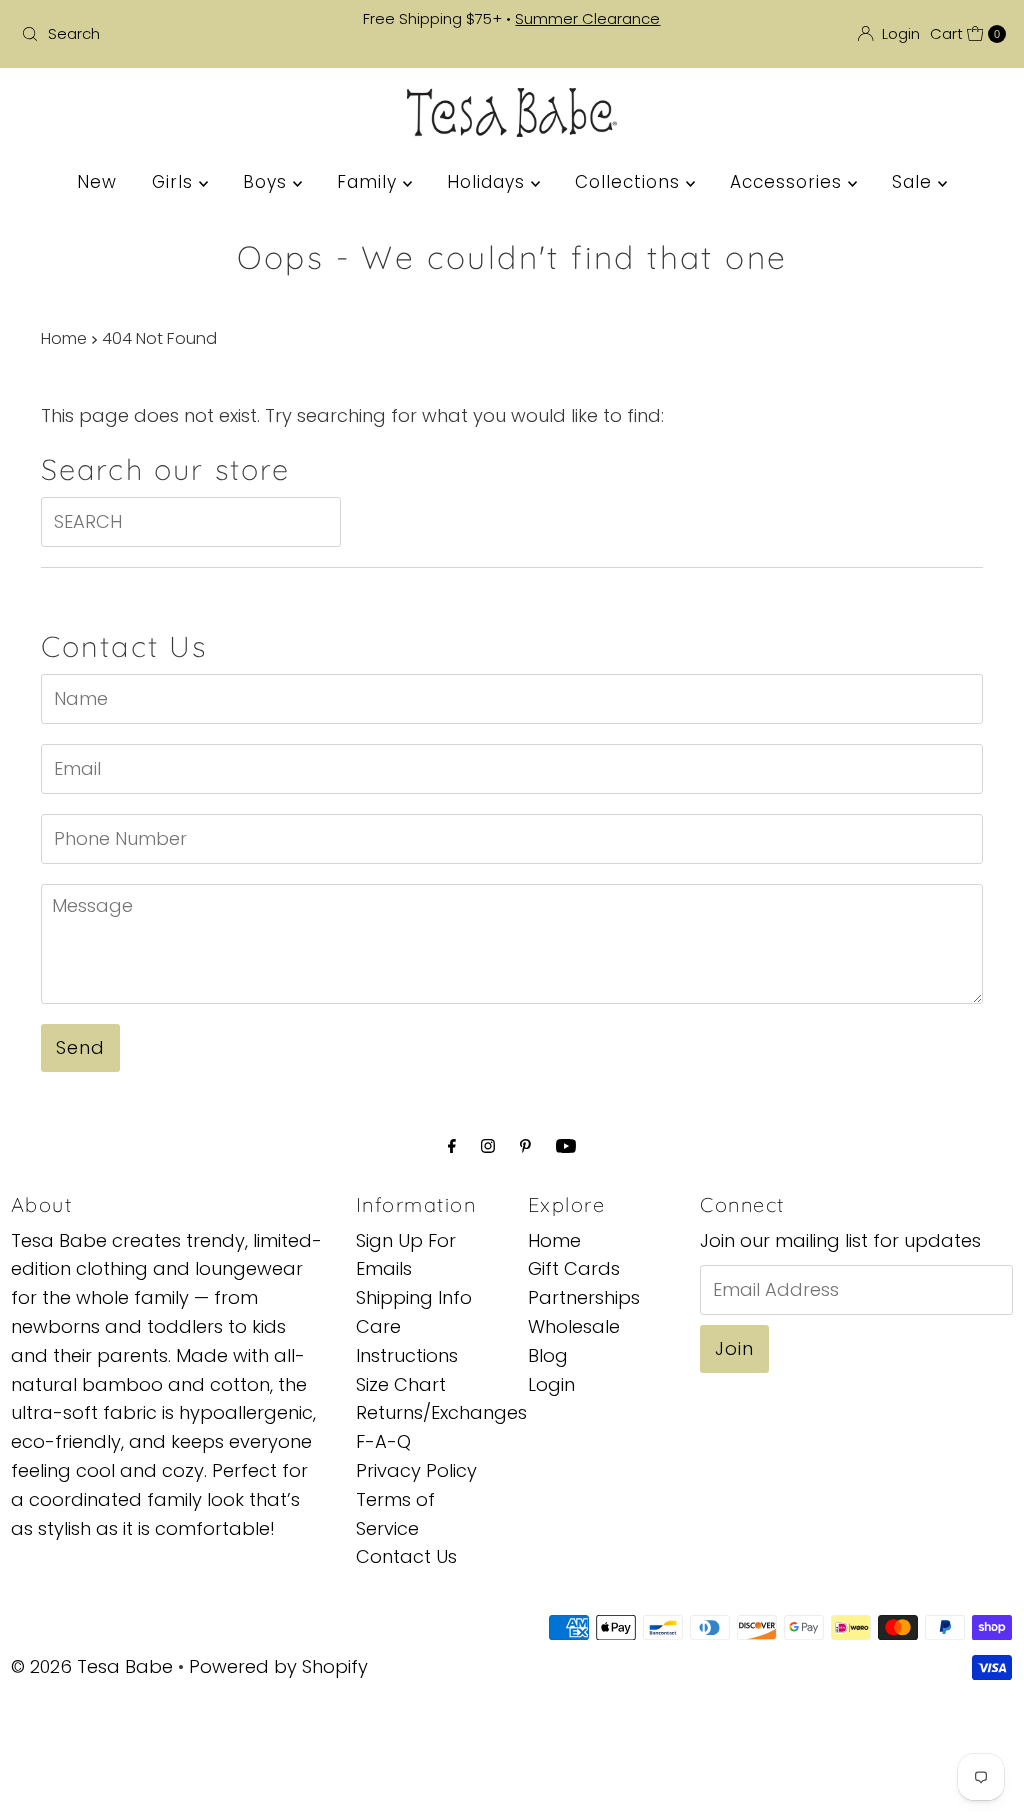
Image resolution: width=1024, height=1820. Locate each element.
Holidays (489, 182)
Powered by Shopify (278, 1666)
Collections (630, 182)
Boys (268, 182)
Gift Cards (574, 1268)
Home (64, 338)
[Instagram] (488, 1146)
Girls (175, 182)
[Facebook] (452, 1146)
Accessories (789, 182)
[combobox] (174, 34)
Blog (548, 1355)
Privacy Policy (416, 1470)
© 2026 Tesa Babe (92, 1666)
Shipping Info (414, 1297)
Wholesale (574, 1326)
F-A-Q (383, 1441)
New (97, 182)
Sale (915, 182)
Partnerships (584, 1297)
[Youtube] (566, 1146)
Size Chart (401, 1384)
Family (370, 182)
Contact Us (406, 1556)
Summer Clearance (587, 18)
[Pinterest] (525, 1146)
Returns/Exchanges (441, 1412)
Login (551, 1384)
